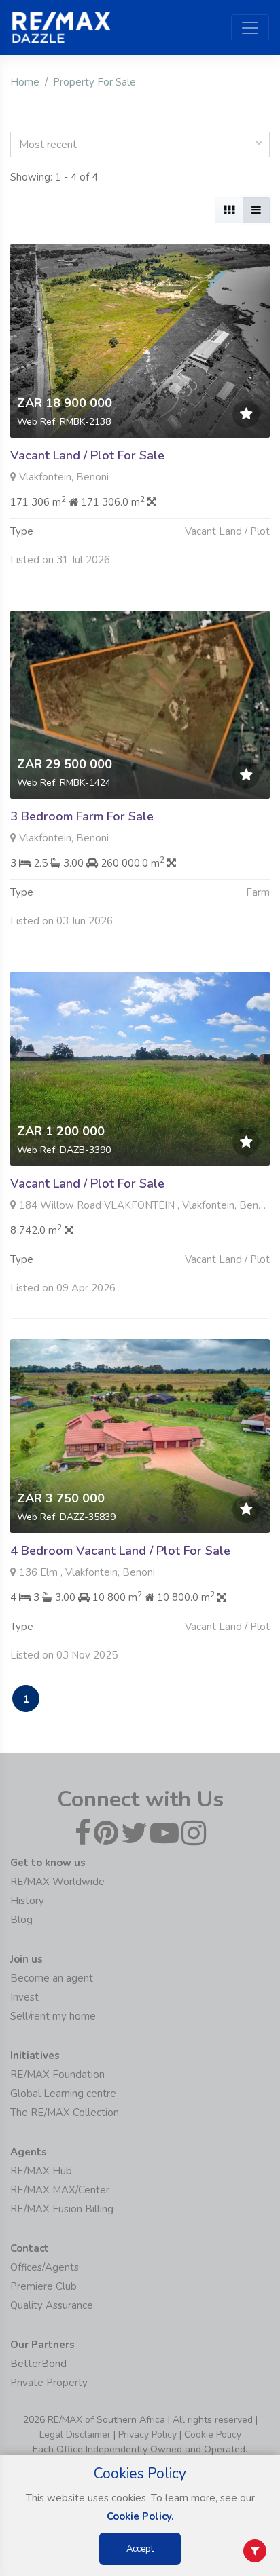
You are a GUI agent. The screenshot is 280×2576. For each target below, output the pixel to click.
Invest (24, 1997)
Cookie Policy (213, 2435)
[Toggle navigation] (250, 28)
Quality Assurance (52, 2305)
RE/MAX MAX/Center (60, 2190)
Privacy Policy (147, 2435)
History (27, 1901)
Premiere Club (43, 2286)
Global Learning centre (63, 2094)
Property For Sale (94, 82)
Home (25, 82)
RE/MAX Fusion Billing (62, 2209)
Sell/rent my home (53, 2016)
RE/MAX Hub (41, 2171)
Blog (21, 1920)
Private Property (49, 2383)
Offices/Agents (45, 2267)
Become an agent (52, 1978)
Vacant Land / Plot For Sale (87, 455)
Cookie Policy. (140, 2516)
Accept (140, 2549)
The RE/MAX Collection (65, 2113)
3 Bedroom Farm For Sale (82, 816)
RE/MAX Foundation (57, 2075)
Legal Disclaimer (75, 2435)
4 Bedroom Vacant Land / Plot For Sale (120, 1551)
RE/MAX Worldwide (57, 1882)
